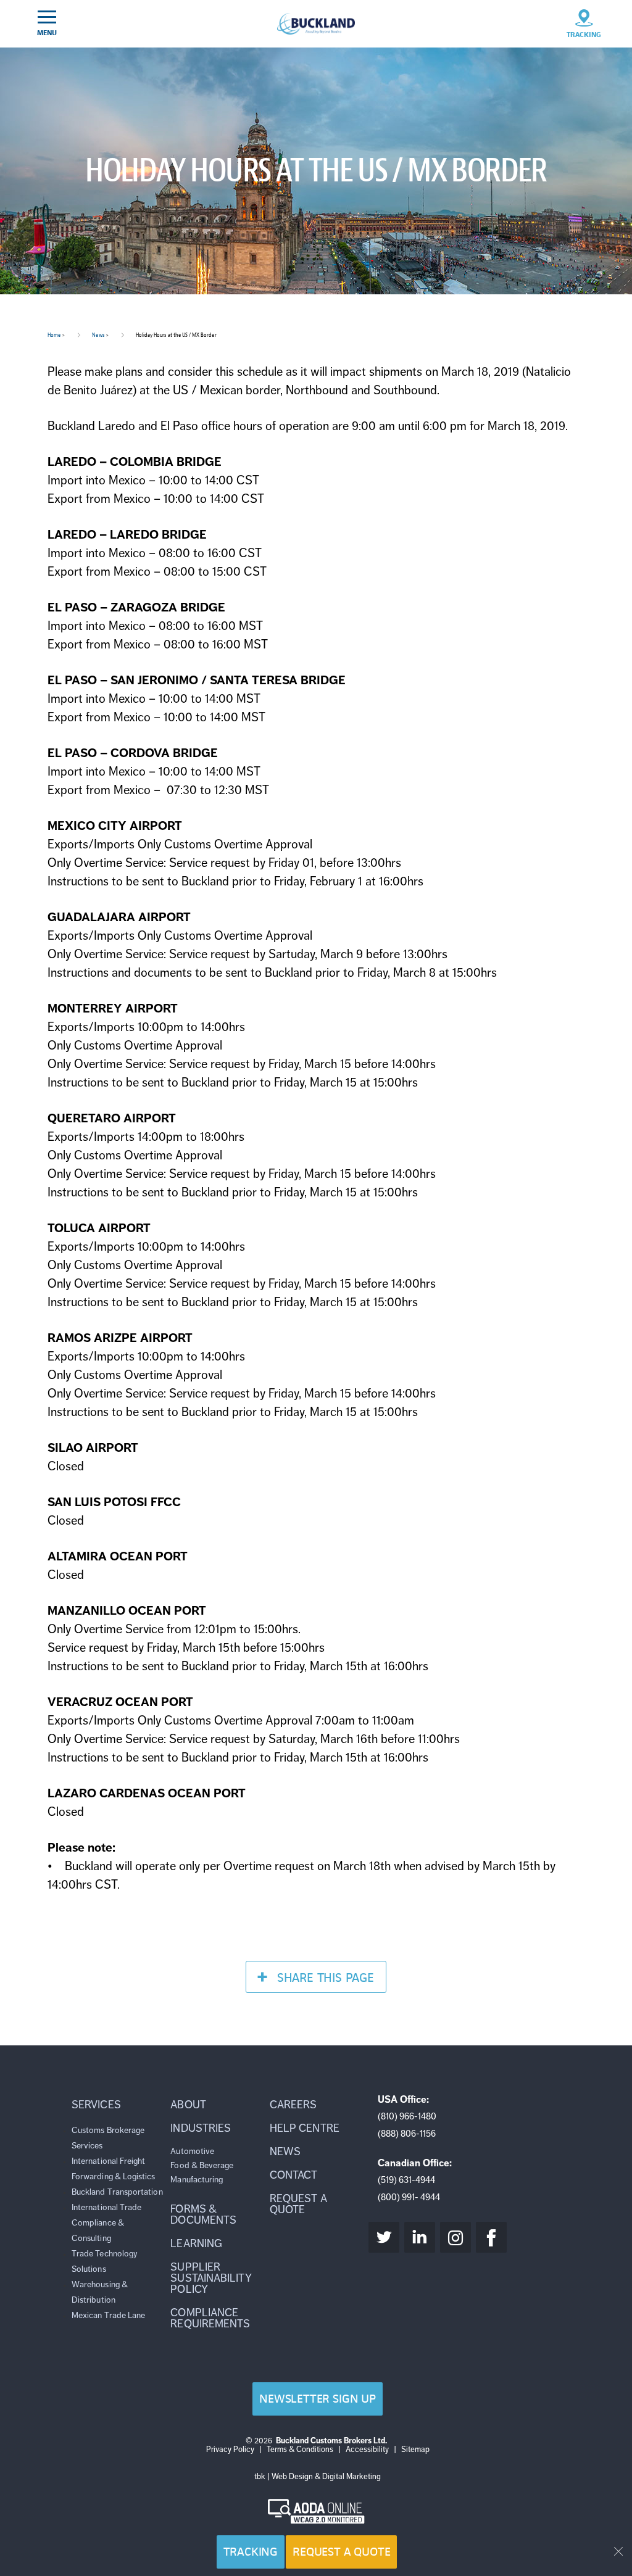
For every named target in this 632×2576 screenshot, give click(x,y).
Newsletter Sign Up (318, 2399)
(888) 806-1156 (407, 2134)
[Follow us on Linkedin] (420, 2237)
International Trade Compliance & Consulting (106, 2223)
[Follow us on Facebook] (491, 2237)
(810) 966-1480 (407, 2116)
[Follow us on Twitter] (384, 2237)
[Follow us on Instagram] (455, 2237)
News (98, 335)
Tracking (251, 2552)
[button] (118, 2105)
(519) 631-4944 (406, 2180)
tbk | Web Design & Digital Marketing (318, 2477)
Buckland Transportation (117, 2192)
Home (54, 335)
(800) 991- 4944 (409, 2197)
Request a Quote (341, 2552)
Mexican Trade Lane (108, 2315)
